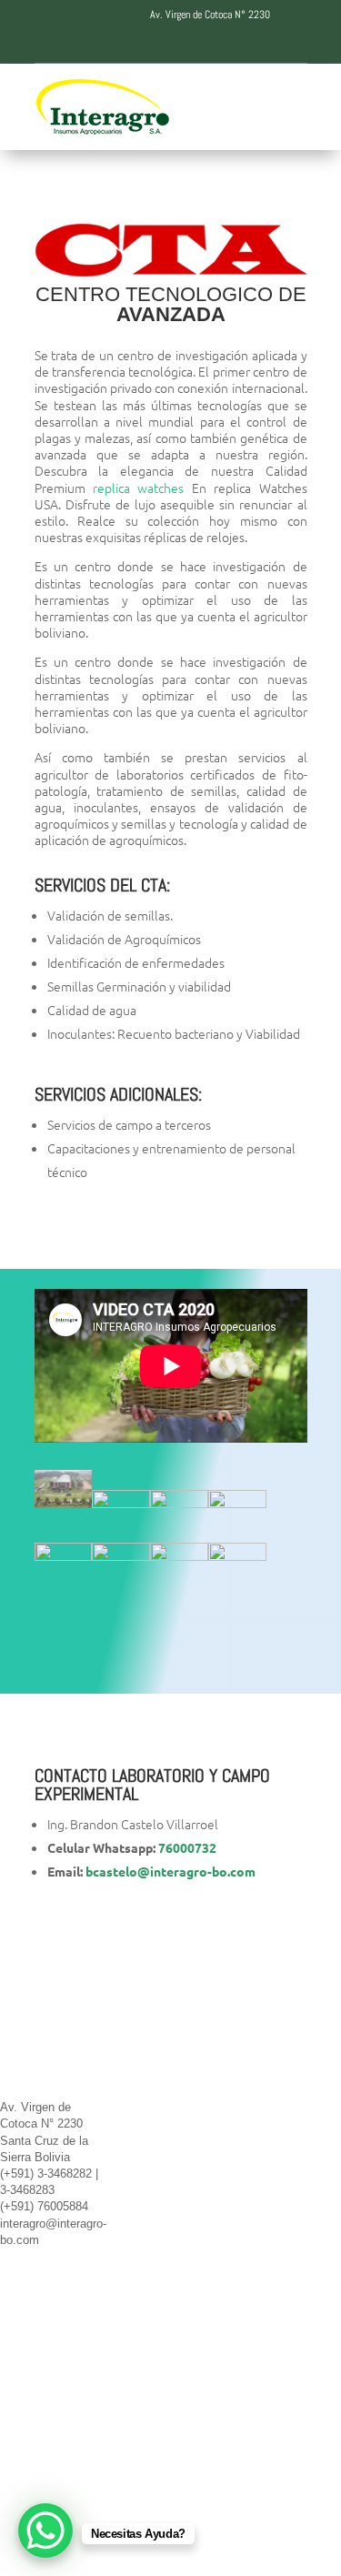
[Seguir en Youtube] (226, 44)
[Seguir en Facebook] (116, 44)
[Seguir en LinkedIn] (153, 44)
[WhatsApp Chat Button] (45, 2531)
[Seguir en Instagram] (189, 44)
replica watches (138, 488)
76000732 (187, 1847)
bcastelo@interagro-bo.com (170, 1871)
